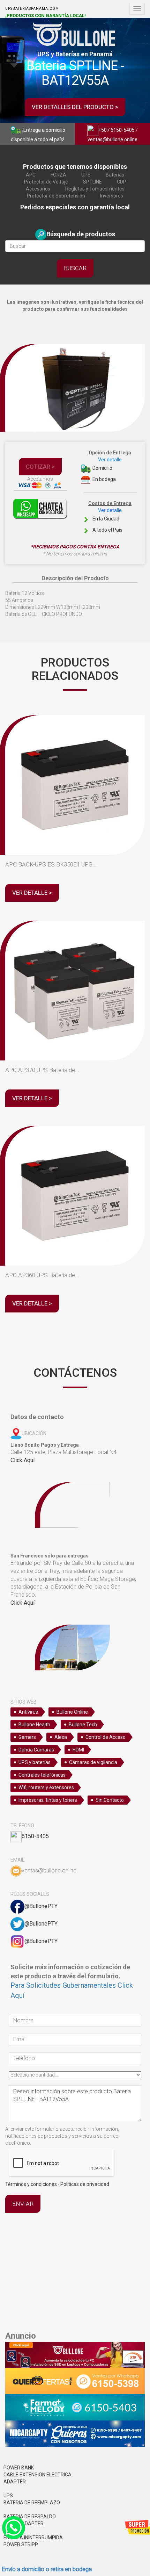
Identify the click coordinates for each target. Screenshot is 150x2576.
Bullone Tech (83, 1725)
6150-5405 (35, 1836)
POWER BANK (19, 2468)
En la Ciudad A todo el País (110, 517)
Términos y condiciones (31, 2184)
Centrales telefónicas (42, 1775)
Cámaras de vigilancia (93, 1762)
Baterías (115, 175)
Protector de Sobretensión (56, 196)
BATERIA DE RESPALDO (30, 2517)
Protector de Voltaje (46, 182)
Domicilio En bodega (110, 466)
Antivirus (28, 1712)
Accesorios (38, 189)
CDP (122, 182)
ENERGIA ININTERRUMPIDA (33, 2538)
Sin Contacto (110, 1800)
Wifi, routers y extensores (46, 1787)
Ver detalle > (32, 893)
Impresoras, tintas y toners (48, 1800)
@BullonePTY (41, 1906)
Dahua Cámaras (36, 1750)
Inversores (112, 196)
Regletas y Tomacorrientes (95, 189)
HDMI (78, 1750)
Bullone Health (34, 1725)
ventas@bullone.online (112, 139)
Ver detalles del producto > (75, 107)
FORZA (58, 175)
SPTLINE (92, 182)
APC (31, 175)
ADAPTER (15, 2482)
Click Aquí (22, 1460)
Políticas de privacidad (85, 2184)
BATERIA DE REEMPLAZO (32, 2503)
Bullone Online (72, 1712)
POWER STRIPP (21, 2545)
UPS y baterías (35, 1762)
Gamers (27, 1737)
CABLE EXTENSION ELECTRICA (37, 2475)
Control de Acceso (106, 1737)
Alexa (61, 1737)
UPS (86, 175)
